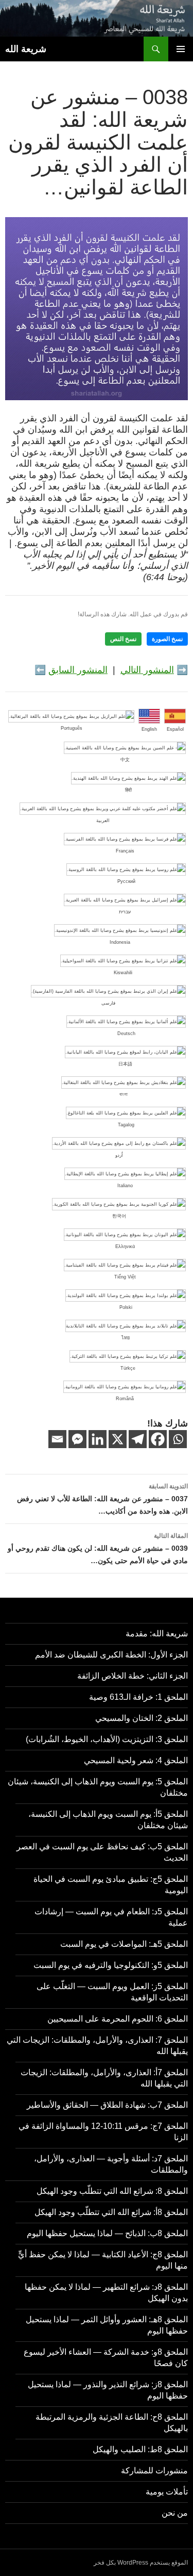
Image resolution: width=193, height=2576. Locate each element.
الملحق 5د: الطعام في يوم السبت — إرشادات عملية (111, 1917)
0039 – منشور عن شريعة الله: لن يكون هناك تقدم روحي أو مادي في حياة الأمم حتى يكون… (98, 1548)
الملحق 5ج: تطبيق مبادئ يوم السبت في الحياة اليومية (111, 1885)
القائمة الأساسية (181, 49)
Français (125, 851)
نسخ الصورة (167, 639)
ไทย (126, 1338)
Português (72, 728)
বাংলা (124, 1094)
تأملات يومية (167, 2492)
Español (175, 729)
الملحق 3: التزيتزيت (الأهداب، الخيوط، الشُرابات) (107, 1739)
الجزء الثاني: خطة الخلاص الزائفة (133, 1676)
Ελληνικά (125, 1246)
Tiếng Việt (125, 1277)
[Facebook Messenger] (77, 1439)
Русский (126, 881)
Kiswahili (123, 973)
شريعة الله (26, 49)
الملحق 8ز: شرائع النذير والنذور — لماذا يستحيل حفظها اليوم (108, 2390)
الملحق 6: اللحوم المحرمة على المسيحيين (118, 2019)
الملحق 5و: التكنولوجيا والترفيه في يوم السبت (111, 1965)
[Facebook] (158, 1439)
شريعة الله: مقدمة (157, 1634)
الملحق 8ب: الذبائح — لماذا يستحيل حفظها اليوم (107, 2233)
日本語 (125, 1064)
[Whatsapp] (178, 1439)
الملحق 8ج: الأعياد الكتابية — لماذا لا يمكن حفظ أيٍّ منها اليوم (103, 2260)
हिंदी (128, 790)
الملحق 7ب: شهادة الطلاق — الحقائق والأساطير (107, 2105)
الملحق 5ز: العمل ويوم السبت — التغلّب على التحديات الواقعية (112, 1992)
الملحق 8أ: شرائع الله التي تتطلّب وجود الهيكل (111, 2212)
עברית (125, 912)
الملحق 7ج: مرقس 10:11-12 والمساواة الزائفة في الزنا (103, 2132)
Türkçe (128, 1368)
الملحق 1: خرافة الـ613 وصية (138, 1697)
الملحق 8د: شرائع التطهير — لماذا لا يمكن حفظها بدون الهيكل (106, 2293)
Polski (126, 1307)
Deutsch (126, 1033)
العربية (103, 821)
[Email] (57, 1439)
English (149, 729)
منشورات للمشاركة (154, 2471)
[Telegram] (138, 1439)
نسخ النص (123, 639)
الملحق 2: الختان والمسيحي (142, 1718)
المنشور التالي (147, 670)
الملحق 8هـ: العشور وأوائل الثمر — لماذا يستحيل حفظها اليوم (107, 2325)
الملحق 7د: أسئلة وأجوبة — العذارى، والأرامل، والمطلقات (111, 2164)
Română (125, 1399)
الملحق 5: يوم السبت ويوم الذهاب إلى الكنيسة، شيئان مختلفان (98, 1787)
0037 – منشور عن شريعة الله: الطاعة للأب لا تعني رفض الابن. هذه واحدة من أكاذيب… (102, 1499)
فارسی (108, 1003)
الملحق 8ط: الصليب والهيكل (140, 2449)
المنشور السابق (78, 670)
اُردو (119, 1155)
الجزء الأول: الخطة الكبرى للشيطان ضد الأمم (111, 1655)
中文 (125, 760)
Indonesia (120, 942)
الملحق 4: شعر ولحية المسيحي (136, 1760)
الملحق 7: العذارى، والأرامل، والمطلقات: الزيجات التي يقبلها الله (97, 2046)
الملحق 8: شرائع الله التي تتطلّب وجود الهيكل (112, 2191)
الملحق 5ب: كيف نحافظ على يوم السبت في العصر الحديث (102, 1852)
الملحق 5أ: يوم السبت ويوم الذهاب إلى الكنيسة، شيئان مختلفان (108, 1820)
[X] (118, 1439)
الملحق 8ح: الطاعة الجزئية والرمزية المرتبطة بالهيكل (112, 2423)
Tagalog (126, 1125)
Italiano (125, 1186)
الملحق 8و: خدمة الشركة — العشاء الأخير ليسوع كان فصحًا (106, 2358)
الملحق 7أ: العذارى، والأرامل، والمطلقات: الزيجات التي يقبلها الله (104, 2078)
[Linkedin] (98, 1439)
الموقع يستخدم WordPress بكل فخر (141, 2563)
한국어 (119, 1216)
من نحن (175, 2513)
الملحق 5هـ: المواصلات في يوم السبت (124, 1944)
